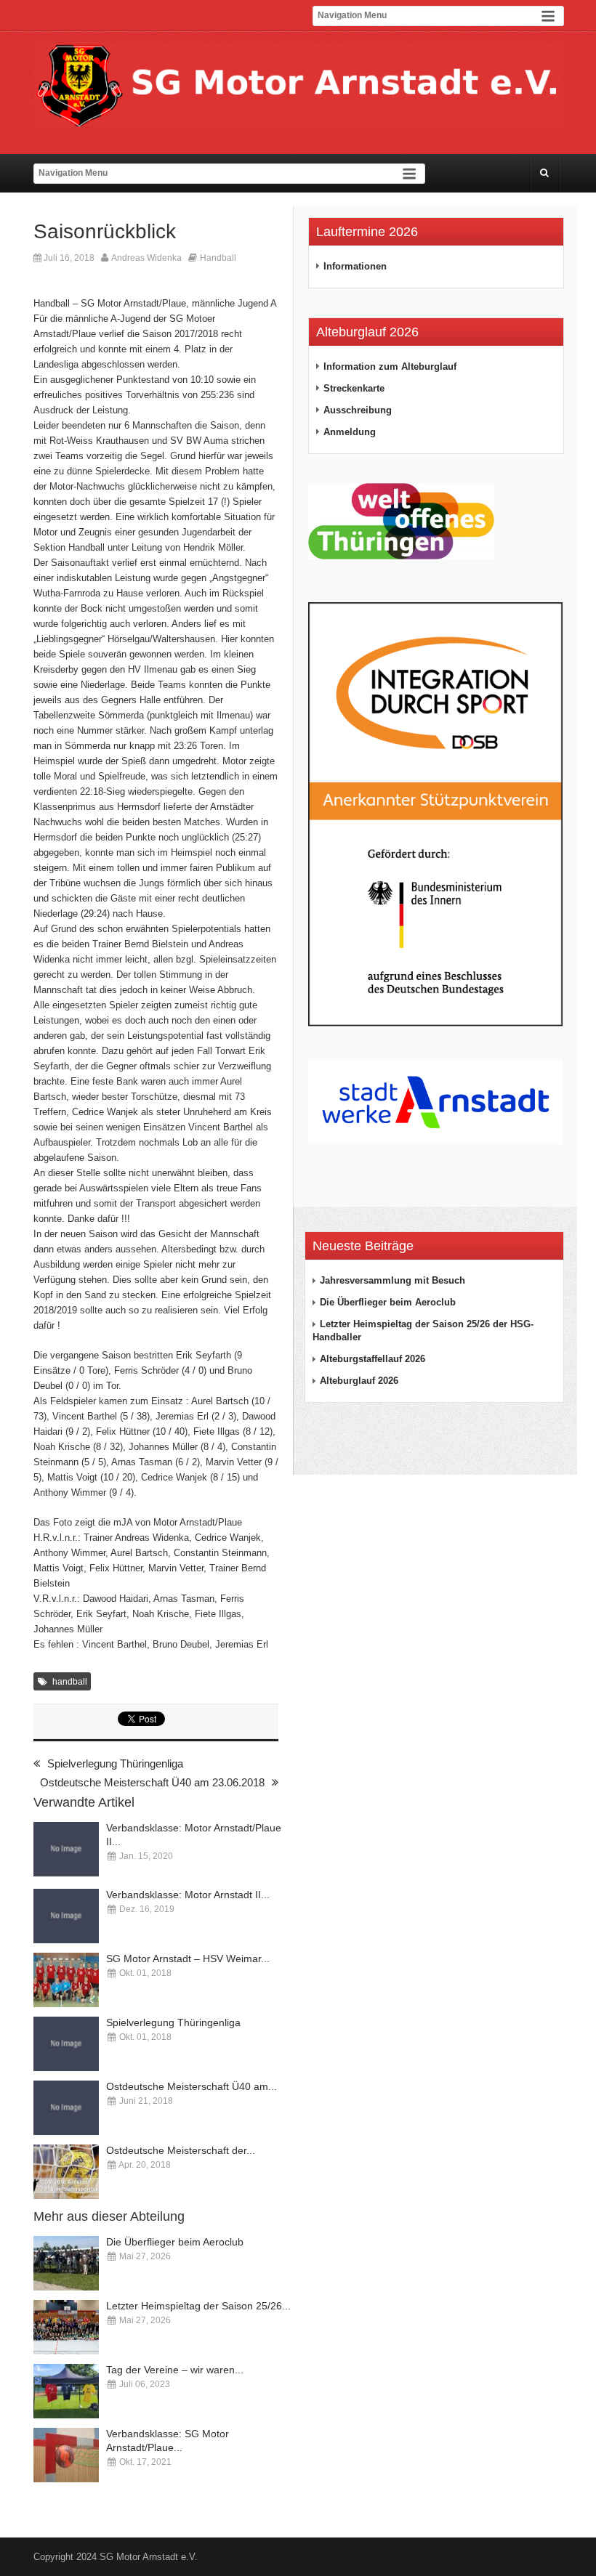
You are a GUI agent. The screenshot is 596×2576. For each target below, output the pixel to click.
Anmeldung (350, 432)
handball (70, 1682)
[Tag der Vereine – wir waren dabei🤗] (66, 2391)
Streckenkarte (354, 388)
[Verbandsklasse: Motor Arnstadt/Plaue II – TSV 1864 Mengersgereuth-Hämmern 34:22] (66, 1849)
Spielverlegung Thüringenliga (115, 1763)
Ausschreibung (358, 410)
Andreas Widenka (146, 258)
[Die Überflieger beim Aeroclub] (66, 2263)
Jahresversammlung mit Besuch (392, 1280)
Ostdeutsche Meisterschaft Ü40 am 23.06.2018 (152, 1782)
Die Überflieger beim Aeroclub (175, 2242)
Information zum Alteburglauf (390, 366)
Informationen (355, 266)
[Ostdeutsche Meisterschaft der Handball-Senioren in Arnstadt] (66, 2172)
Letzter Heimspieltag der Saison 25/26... (198, 2306)
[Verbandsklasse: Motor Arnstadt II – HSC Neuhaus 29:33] (66, 1916)
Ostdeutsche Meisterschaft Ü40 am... (192, 2086)
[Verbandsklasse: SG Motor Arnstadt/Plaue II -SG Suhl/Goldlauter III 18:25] (66, 2455)
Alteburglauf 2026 (359, 1381)
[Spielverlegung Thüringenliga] (66, 2044)
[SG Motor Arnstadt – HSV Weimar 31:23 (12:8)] (66, 1980)
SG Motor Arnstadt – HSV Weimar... (188, 1959)
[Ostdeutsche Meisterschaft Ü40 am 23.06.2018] (66, 2108)
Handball (218, 258)
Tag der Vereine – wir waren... (175, 2370)
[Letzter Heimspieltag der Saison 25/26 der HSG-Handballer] (66, 2327)
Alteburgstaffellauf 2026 (372, 1359)
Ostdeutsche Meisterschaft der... (181, 2150)
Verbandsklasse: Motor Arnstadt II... (188, 1895)
